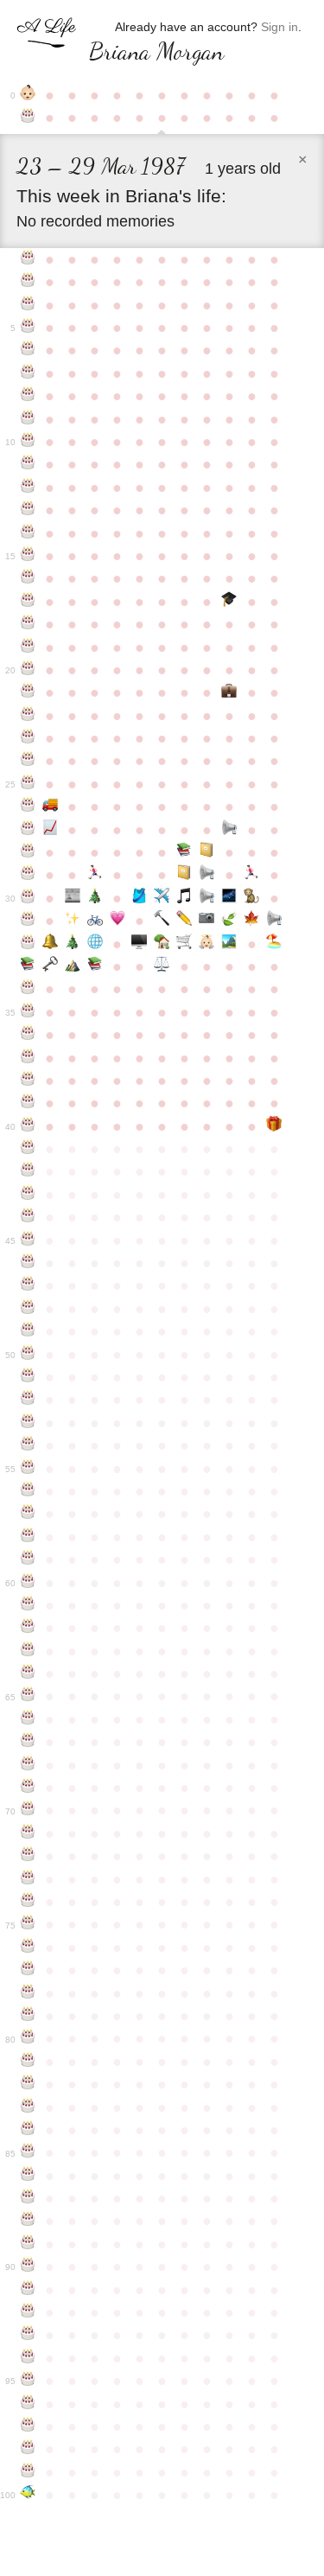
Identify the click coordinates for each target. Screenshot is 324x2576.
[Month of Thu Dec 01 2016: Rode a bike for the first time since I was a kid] (95, 921)
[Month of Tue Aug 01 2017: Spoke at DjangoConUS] (274, 921)
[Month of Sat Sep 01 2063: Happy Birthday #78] (28, 1993)
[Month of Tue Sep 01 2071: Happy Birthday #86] (28, 2176)
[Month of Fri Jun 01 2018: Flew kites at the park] (229, 944)
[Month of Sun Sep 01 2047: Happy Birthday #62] (28, 1628)
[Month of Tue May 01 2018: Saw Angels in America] (206, 944)
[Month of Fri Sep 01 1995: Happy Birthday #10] (28, 442)
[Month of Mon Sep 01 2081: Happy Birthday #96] (28, 2404)
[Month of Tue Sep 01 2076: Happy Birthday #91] (28, 2290)
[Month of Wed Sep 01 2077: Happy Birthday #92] (28, 2312)
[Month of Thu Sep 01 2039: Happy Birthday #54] (28, 1445)
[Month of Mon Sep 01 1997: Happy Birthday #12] (28, 488)
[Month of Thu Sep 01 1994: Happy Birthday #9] (28, 419)
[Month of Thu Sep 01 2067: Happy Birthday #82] (28, 2084)
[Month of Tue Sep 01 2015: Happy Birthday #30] (28, 898)
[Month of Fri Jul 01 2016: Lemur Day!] (251, 898)
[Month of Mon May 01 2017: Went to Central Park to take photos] (206, 921)
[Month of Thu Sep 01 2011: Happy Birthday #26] (28, 807)
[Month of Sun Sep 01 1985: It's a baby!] (28, 95)
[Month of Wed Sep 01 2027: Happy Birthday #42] (28, 1171)
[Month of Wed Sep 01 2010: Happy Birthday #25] (28, 784)
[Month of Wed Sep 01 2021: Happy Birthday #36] (28, 1035)
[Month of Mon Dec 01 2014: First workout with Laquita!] (95, 875)
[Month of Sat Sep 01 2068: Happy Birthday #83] (28, 2107)
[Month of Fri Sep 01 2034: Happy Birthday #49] (28, 1331)
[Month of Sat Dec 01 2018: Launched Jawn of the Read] (95, 966)
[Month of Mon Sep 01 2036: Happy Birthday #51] (28, 1377)
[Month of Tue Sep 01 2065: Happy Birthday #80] (28, 2038)
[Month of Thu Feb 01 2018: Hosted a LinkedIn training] (140, 944)
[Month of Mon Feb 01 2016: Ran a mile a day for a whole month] (140, 898)
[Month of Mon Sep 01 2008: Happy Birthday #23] (28, 738)
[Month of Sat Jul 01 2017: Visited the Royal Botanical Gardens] (251, 921)
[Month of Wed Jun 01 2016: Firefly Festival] (229, 898)
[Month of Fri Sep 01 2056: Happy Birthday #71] (28, 1833)
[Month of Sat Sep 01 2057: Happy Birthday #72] (28, 1856)
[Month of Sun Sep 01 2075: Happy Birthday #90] (28, 2267)
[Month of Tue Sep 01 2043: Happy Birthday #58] (28, 1537)
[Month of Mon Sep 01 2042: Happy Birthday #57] (28, 1514)
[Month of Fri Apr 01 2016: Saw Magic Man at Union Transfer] (184, 898)
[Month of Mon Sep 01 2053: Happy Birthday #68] (28, 1765)
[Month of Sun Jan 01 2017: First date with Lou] (118, 921)
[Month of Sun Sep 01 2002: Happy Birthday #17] (28, 602)
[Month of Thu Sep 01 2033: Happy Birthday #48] (28, 1309)
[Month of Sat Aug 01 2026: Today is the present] (274, 1126)
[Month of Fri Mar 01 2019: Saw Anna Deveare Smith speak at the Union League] (162, 966)
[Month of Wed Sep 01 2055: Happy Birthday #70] (28, 1810)
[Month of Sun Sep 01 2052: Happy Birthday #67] (28, 1742)
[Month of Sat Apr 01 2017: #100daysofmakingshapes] (184, 921)
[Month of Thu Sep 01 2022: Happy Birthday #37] (28, 1058)
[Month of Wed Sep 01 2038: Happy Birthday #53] (28, 1423)
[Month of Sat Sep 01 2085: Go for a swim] (28, 2495)
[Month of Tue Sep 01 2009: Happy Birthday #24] (28, 761)
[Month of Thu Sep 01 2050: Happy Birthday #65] (28, 1696)
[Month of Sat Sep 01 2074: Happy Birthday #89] (28, 2244)
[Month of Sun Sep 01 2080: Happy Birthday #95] (28, 2381)
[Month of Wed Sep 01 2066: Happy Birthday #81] (28, 2062)
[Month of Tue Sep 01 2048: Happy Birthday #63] (28, 1651)
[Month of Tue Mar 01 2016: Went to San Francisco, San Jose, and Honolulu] (162, 898)
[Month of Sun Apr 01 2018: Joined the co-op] (184, 944)
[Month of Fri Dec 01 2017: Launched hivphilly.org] (95, 944)
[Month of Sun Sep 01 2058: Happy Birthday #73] (28, 1879)
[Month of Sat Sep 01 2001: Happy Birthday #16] (28, 578)
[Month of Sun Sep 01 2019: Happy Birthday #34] (28, 989)
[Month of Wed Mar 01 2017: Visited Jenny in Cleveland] (162, 921)
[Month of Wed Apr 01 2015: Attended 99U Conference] (184, 875)
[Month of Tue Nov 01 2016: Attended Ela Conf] (73, 921)
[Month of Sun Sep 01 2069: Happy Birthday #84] (28, 2130)
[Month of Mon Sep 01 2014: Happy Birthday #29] (28, 875)
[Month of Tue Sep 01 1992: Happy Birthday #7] (28, 373)
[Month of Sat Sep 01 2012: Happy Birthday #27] (28, 830)
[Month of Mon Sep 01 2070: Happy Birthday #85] (28, 2152)
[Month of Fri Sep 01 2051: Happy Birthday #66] (28, 1719)
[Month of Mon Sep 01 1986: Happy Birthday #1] (28, 118)
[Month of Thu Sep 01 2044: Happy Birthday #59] (28, 1559)
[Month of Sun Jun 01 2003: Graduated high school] (229, 602)
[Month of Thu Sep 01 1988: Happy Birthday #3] (28, 282)
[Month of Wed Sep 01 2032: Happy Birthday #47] (28, 1285)
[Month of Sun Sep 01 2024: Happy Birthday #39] (28, 1103)
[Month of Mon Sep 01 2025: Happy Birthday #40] (28, 1126)
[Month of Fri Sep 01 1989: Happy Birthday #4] (28, 305)
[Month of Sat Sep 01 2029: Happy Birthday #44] (28, 1217)
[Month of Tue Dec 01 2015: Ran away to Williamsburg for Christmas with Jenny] (95, 898)
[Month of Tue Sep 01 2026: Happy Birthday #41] (28, 1149)
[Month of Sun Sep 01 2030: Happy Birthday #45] (28, 1240)
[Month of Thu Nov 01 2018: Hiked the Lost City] (73, 966)
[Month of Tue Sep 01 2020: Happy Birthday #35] (28, 1012)
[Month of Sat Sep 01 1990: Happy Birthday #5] (28, 328)
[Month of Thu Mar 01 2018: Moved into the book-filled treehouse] (162, 944)
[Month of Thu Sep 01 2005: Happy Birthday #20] (28, 670)
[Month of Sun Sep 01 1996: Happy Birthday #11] (28, 464)
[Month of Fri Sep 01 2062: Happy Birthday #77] (28, 1970)
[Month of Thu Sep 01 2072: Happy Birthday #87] (28, 2198)
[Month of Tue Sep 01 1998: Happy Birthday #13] (28, 510)
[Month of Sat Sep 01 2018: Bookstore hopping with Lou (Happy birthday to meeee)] (28, 966)
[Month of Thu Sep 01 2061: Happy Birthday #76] (28, 1948)
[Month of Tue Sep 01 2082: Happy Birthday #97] (28, 2426)
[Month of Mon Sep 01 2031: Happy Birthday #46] (28, 1263)
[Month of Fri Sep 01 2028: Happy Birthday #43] (28, 1195)
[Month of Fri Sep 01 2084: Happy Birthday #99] (28, 2472)
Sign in (280, 27)
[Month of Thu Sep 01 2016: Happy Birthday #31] (28, 921)
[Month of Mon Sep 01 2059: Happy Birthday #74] (28, 1902)
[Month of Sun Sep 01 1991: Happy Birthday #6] (28, 350)
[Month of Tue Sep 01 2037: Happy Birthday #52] (28, 1400)
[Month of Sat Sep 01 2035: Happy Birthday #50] (28, 1355)
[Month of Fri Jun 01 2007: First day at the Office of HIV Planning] (229, 692)
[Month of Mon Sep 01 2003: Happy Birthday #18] (28, 624)
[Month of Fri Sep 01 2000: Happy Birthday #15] (28, 556)
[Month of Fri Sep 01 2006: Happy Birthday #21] (28, 692)
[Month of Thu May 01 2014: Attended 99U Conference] (206, 852)
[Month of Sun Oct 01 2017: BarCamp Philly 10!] (50, 944)
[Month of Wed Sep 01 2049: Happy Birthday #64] (28, 1674)
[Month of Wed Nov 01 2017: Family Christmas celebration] (73, 944)
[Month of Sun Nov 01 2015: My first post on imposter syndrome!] (73, 898)
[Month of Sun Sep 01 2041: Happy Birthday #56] (28, 1491)
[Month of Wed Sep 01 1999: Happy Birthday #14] (28, 533)
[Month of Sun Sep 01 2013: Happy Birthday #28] (28, 852)
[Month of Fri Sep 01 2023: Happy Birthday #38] (28, 1081)
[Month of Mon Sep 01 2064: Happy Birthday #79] (28, 2016)
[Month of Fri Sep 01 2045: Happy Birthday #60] (28, 1583)
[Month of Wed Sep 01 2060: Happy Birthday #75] (28, 1924)
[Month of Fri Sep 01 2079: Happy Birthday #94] (28, 2358)
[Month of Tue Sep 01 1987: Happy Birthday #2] (28, 259)
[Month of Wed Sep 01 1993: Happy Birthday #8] (28, 396)
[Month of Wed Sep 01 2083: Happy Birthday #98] (28, 2449)
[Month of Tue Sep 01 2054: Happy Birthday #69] (28, 1788)
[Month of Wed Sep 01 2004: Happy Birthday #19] (28, 647)
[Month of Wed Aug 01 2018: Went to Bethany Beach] (274, 944)
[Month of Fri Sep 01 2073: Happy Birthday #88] (28, 2221)
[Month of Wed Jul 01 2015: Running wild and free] (251, 875)
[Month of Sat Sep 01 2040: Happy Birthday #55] (28, 1469)
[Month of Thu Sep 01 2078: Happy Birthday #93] (28, 2335)
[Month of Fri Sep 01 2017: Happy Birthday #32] (28, 944)
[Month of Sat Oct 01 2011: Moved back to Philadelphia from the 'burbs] (50, 807)
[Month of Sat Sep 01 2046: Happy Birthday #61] (28, 1605)
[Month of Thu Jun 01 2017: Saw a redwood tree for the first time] (229, 921)
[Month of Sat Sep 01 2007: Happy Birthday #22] (28, 716)
